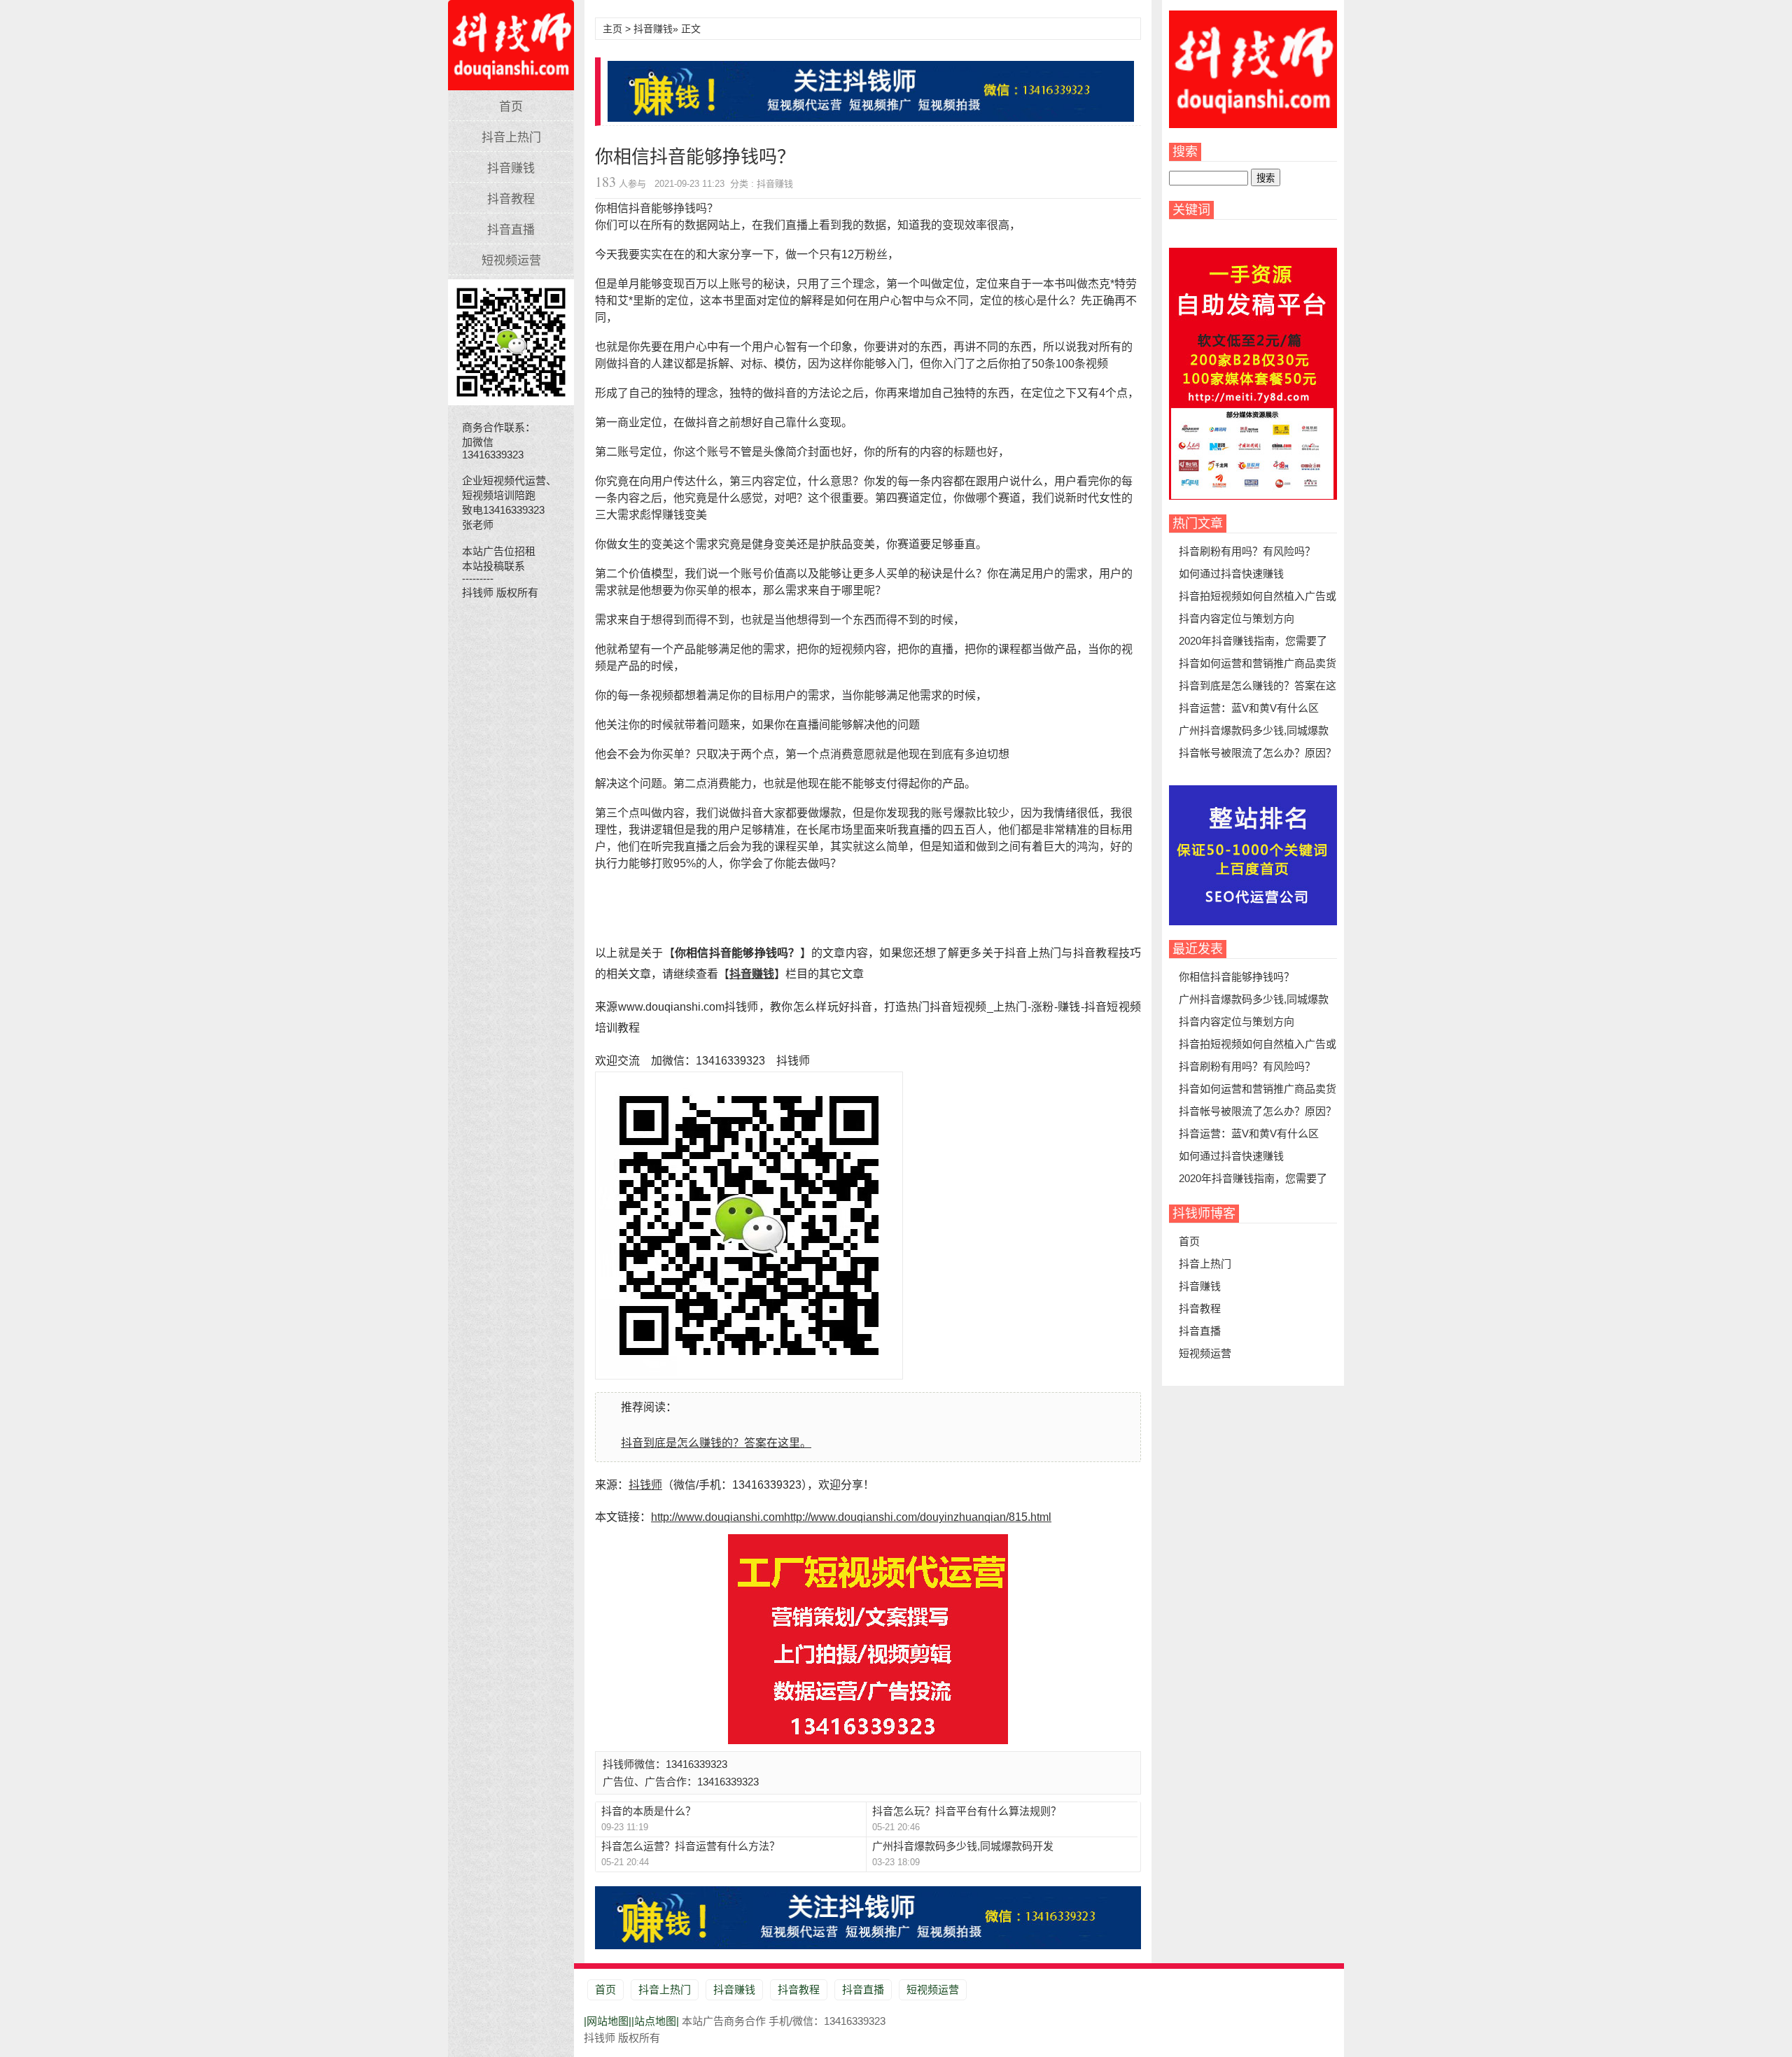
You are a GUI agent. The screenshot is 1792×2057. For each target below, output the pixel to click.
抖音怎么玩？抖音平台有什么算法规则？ (967, 1811)
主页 (612, 29)
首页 (511, 107)
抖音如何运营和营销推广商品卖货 (1258, 663)
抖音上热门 (511, 138)
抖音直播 (511, 230)
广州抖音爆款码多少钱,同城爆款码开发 (963, 1846)
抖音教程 (511, 199)
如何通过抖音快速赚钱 (1231, 574)
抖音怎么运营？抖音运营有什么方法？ (691, 1846)
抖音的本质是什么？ (649, 1811)
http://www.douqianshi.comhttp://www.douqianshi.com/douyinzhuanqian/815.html (851, 1517)
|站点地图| (655, 2021)
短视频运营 (511, 261)
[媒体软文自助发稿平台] (1253, 496)
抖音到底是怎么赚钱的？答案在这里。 (716, 1443)
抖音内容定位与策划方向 (1237, 618)
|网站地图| (608, 2021)
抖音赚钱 (511, 168)
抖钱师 (511, 38)
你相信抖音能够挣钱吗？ (1237, 977)
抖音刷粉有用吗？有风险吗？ (1247, 551)
